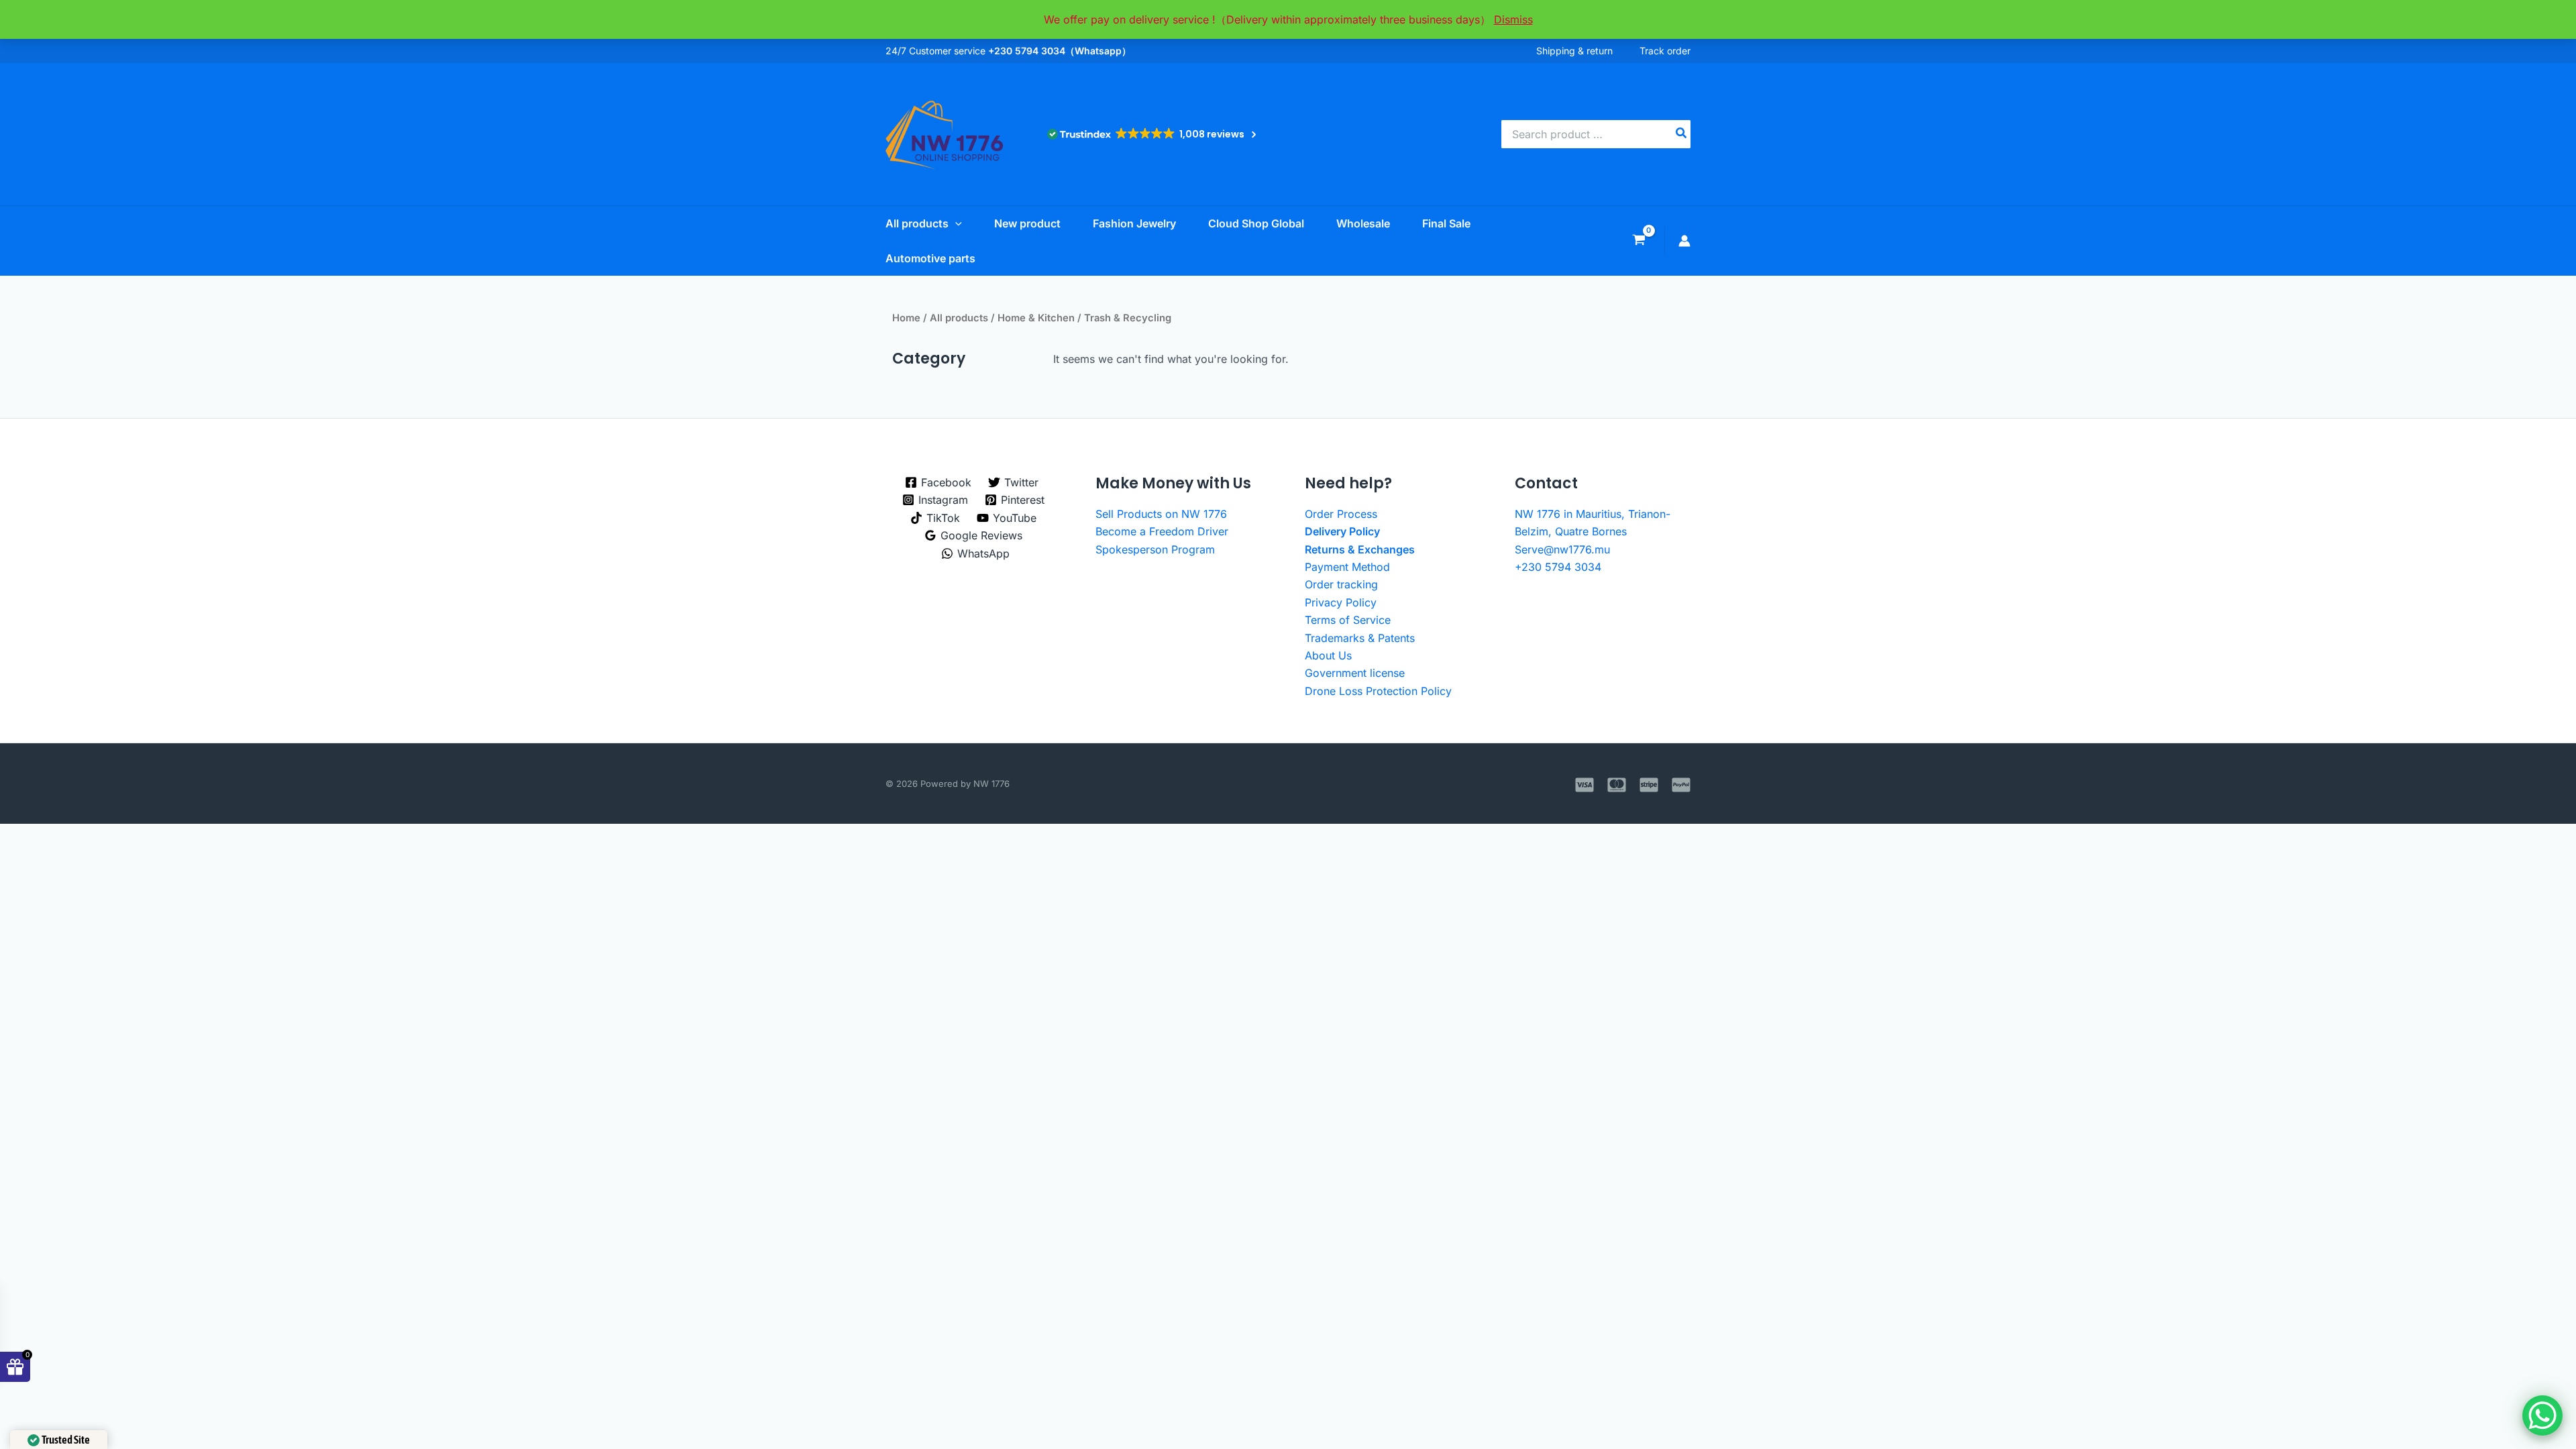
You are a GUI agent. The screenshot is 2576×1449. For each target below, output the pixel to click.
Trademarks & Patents (1360, 638)
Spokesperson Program (1155, 549)
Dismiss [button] (1513, 19)
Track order (1665, 51)
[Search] (1682, 134)
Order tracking (1341, 584)
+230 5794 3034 (1558, 567)
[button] (955, 223)
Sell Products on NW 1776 (1161, 514)
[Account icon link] (1684, 241)
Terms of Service (1348, 620)
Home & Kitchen (1036, 318)
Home (906, 318)
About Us (1328, 655)
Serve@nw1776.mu (1562, 549)
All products (959, 318)
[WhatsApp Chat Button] (2542, 1415)
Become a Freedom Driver (1162, 531)
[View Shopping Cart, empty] (1639, 241)
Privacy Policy (1341, 602)
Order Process (1341, 514)
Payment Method (1347, 567)
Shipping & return (1574, 51)
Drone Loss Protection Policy (1378, 691)
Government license (1355, 673)
